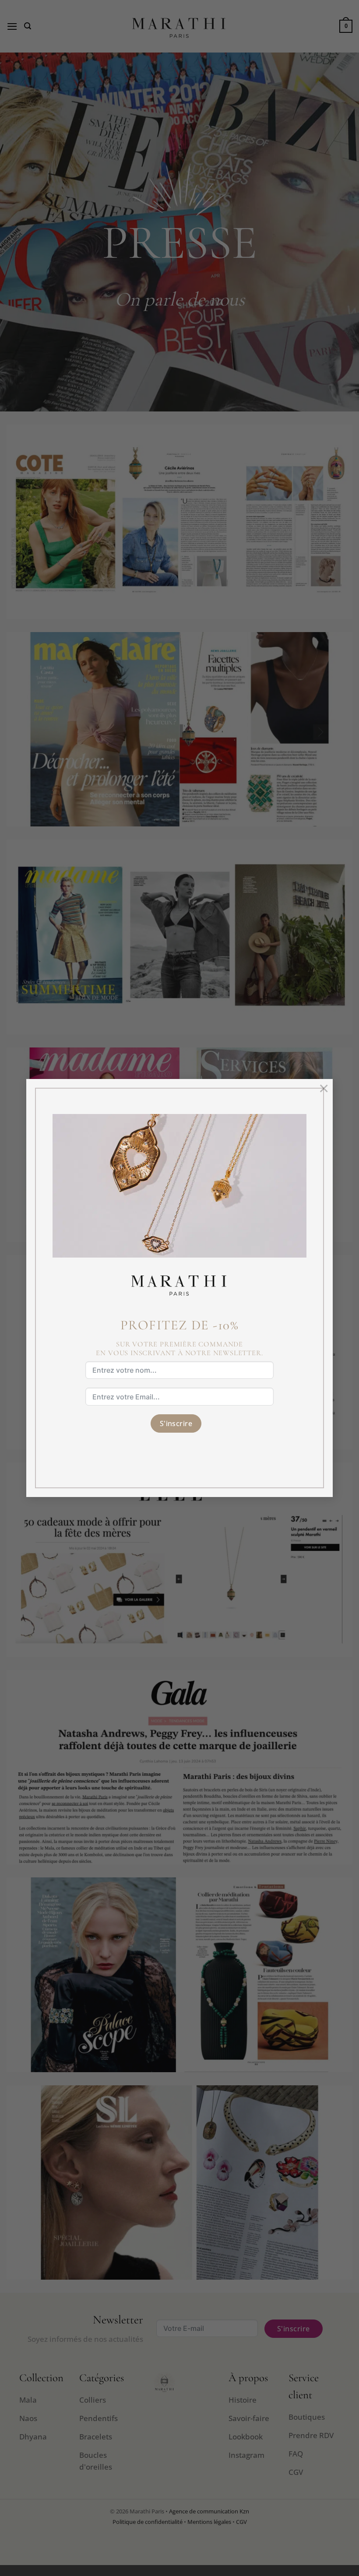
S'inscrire (176, 1423)
